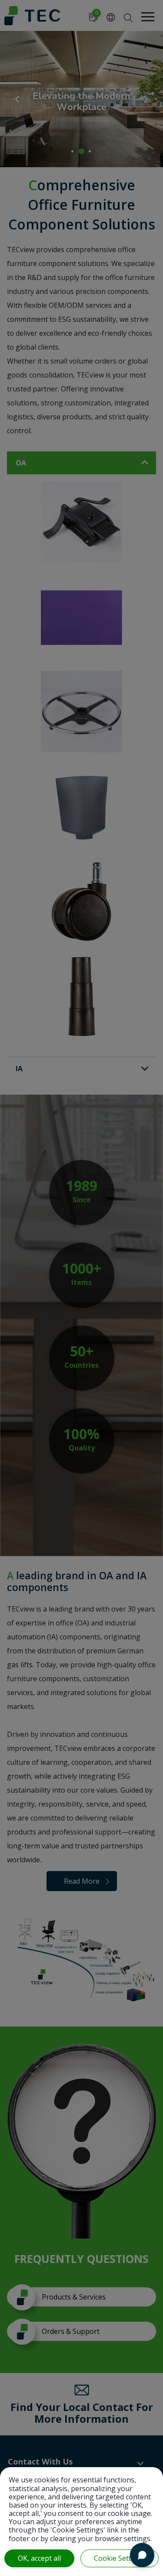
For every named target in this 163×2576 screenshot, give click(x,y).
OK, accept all (39, 2558)
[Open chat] (142, 2555)
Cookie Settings (120, 2558)
